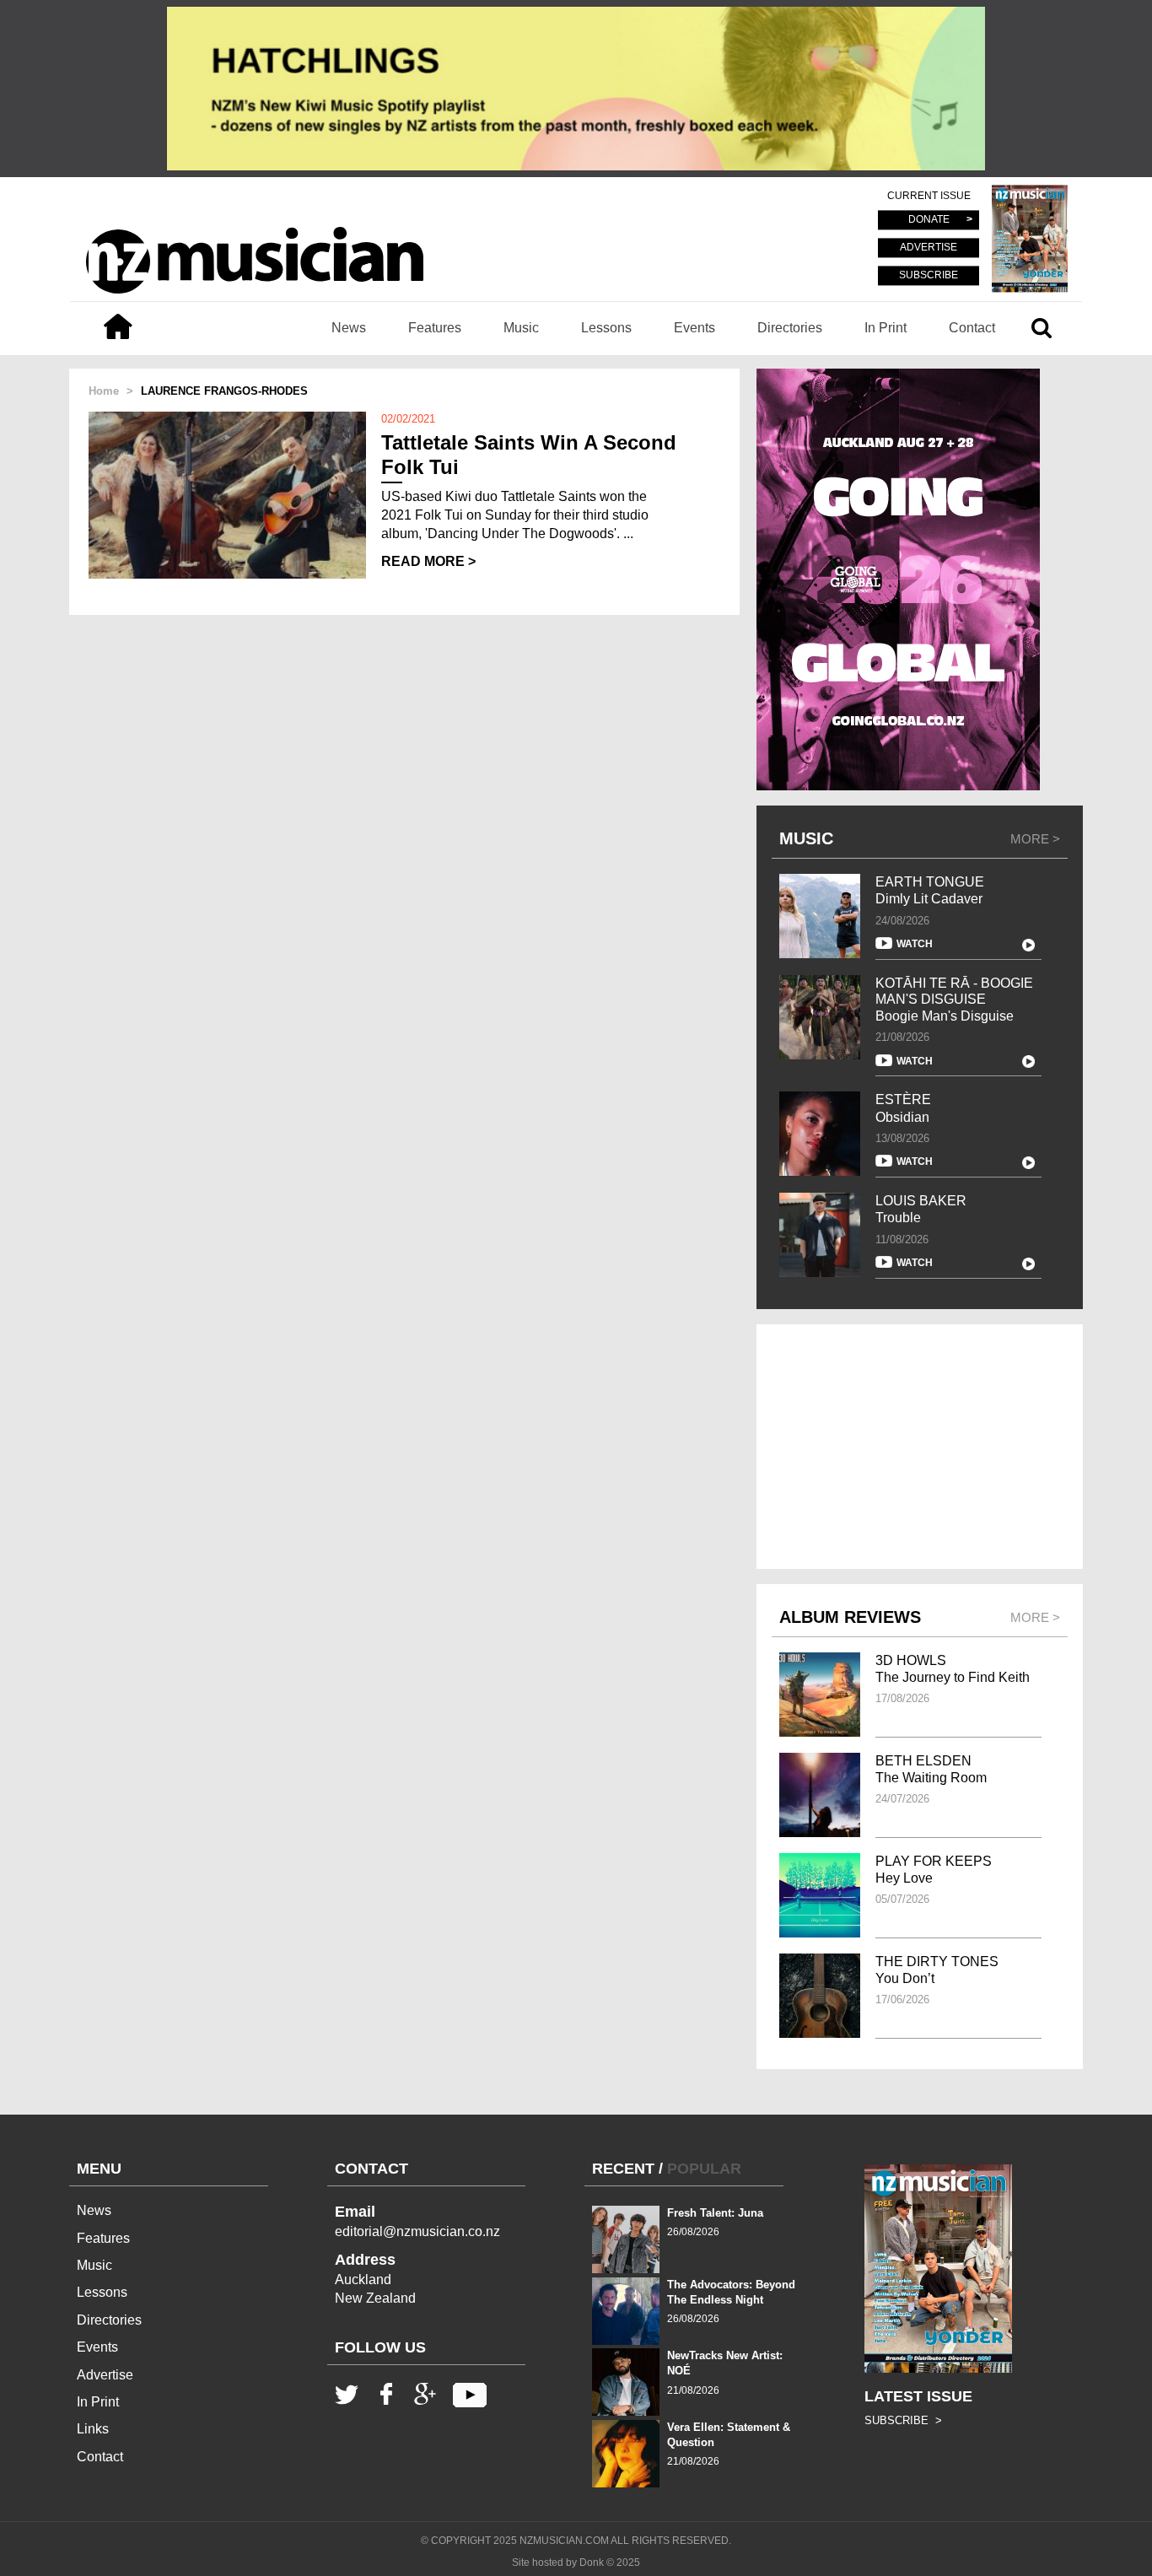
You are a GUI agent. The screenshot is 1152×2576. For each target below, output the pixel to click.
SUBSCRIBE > (903, 2420)
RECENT (623, 2169)
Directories (790, 328)
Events (694, 328)
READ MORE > (428, 561)
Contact (972, 328)
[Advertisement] (920, 1447)
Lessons (606, 328)
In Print (886, 328)
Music (521, 328)
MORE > (1035, 839)
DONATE (929, 220)
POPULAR (704, 2169)
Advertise (105, 2375)
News (349, 328)
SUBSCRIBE (929, 275)
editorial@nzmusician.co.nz (417, 2231)
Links (93, 2429)
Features (435, 328)
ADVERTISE (929, 248)
